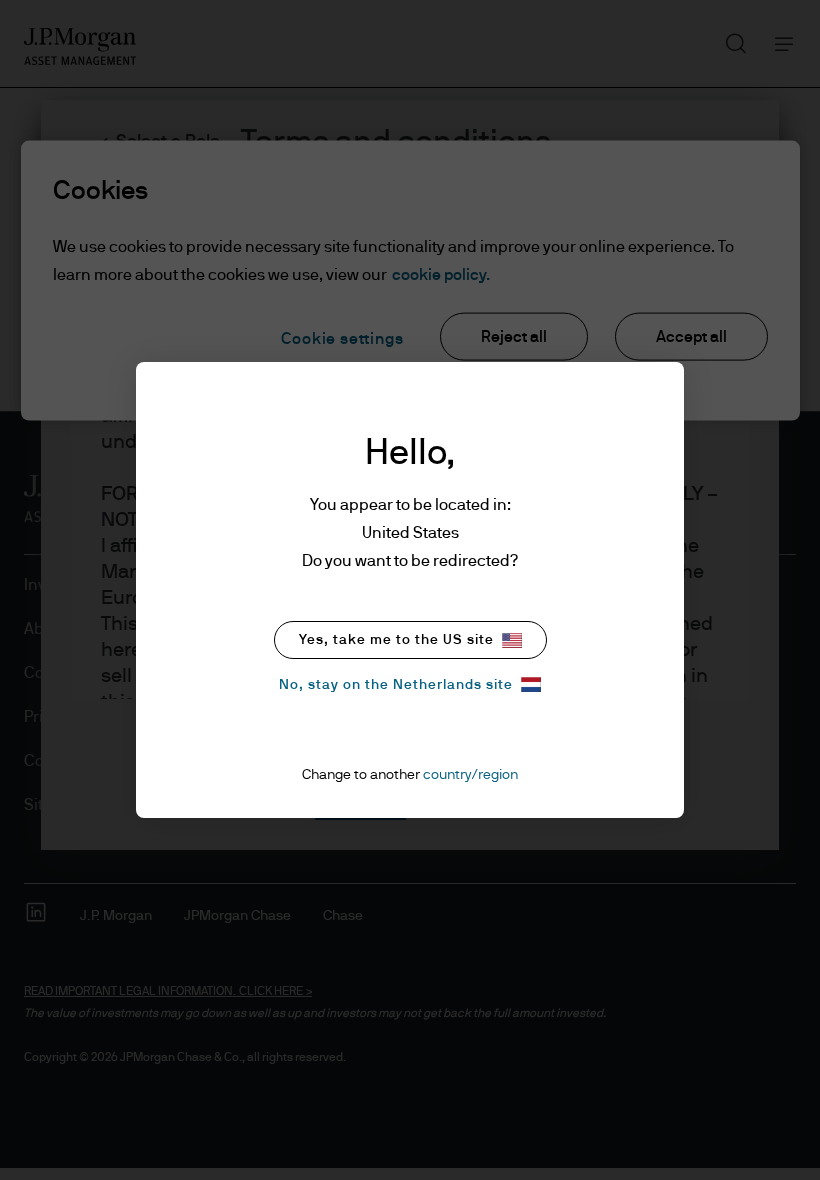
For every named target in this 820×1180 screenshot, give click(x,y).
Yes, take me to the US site (396, 640)
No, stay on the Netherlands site (396, 685)
